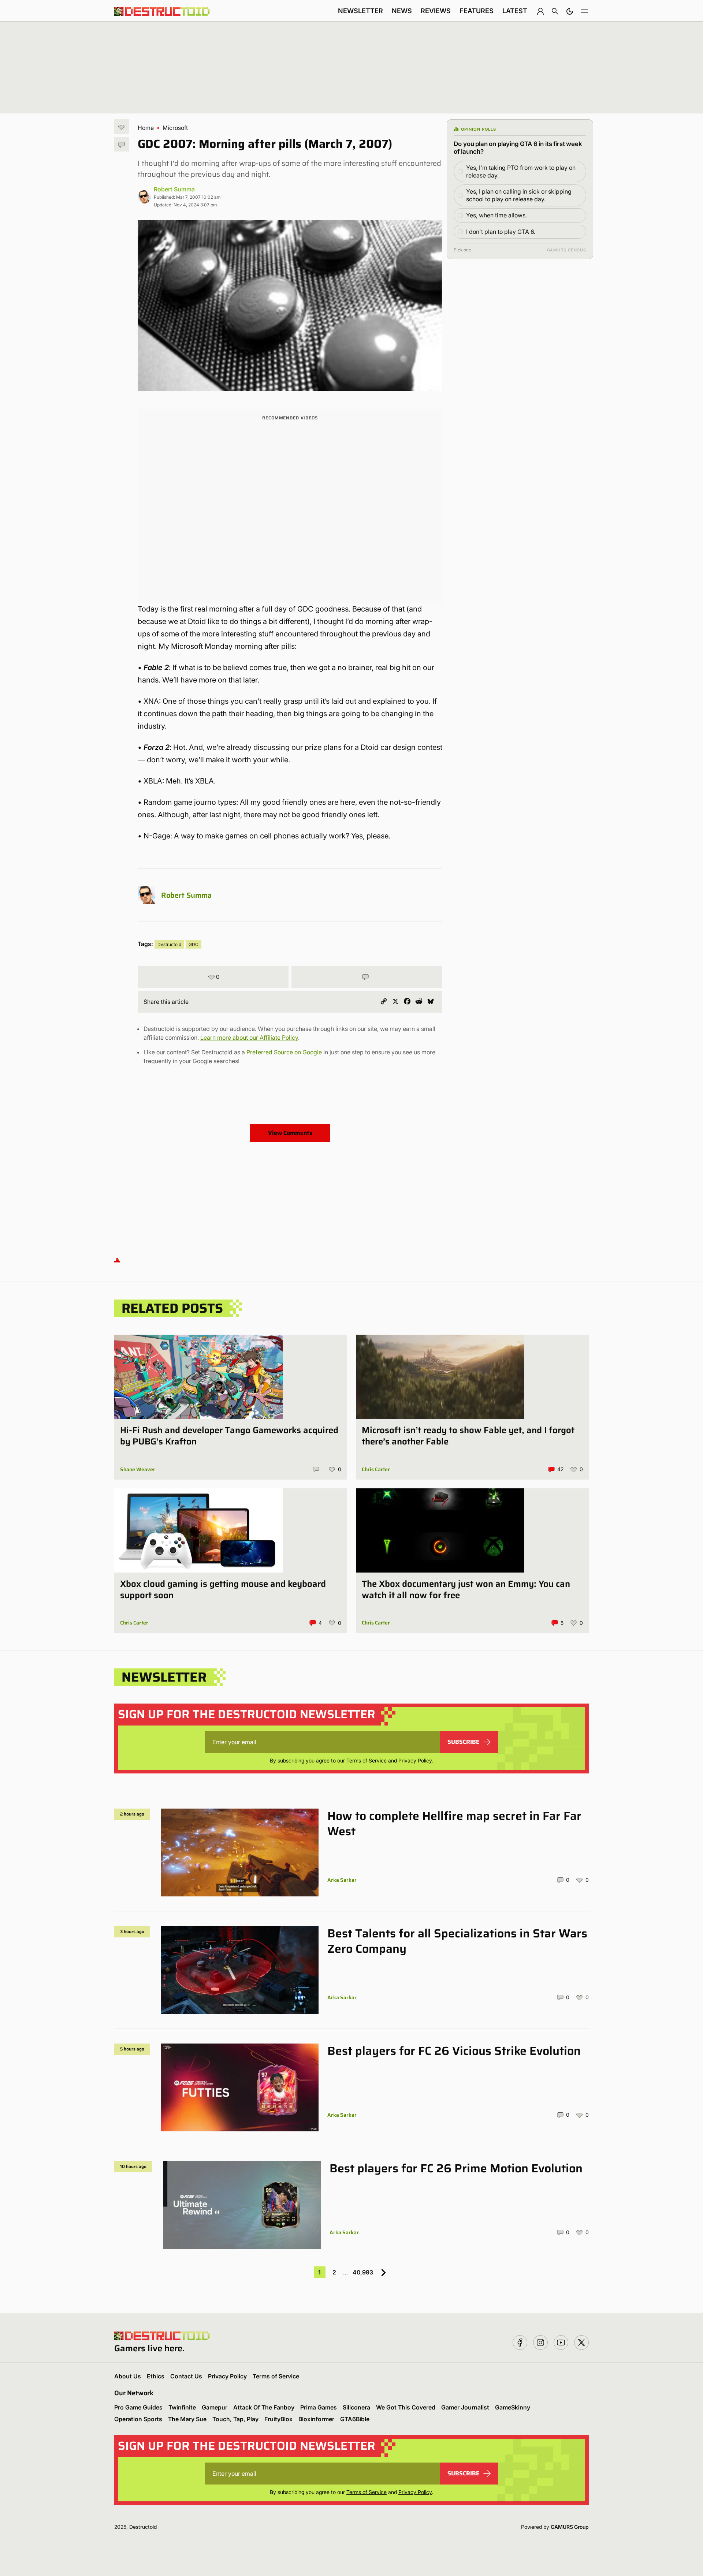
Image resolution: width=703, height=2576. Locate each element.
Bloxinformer (316, 2419)
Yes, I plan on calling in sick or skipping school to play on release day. (519, 195)
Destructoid (169, 944)
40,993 (363, 2272)
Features (477, 11)
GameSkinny (513, 2407)
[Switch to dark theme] (570, 11)
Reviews (436, 11)
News (402, 11)
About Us (128, 2376)
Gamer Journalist (465, 2407)
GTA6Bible (355, 2419)
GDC (194, 944)
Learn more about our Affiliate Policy (249, 1037)
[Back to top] (117, 1259)
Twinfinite (182, 2407)
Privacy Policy (415, 1760)
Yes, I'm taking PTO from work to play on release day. (521, 171)
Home (146, 128)
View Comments (290, 1133)
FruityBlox (278, 2419)
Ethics (156, 2376)
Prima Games (319, 2407)
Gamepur (215, 2407)
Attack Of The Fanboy (264, 2407)
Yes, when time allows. (496, 215)
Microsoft (175, 128)
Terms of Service (367, 1760)
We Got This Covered (406, 2407)
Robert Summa (174, 189)
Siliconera (356, 2407)
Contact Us (186, 2376)
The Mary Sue (187, 2419)
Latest (515, 11)
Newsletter (360, 11)
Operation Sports (138, 2419)
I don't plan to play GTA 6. (501, 232)
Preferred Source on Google (284, 1052)
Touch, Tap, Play (235, 2419)
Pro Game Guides (138, 2407)
